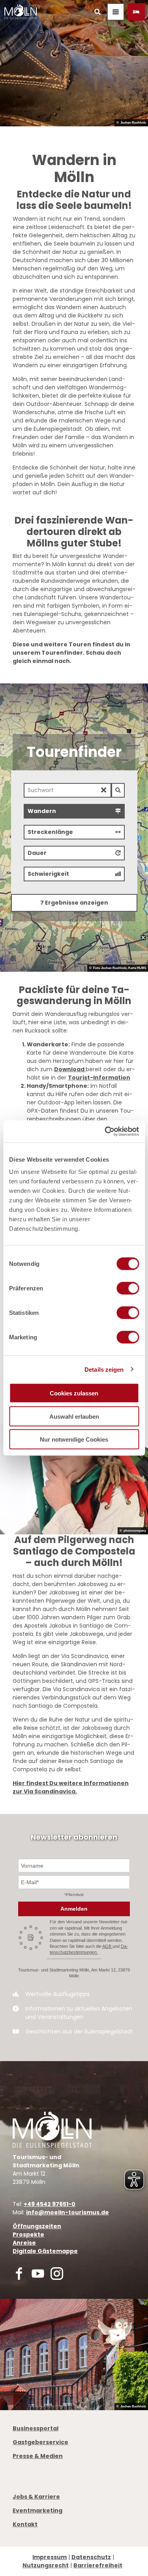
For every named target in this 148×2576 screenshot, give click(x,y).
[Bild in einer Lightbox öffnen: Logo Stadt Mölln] (52, 2130)
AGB (107, 1946)
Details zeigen (104, 1369)
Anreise (24, 2243)
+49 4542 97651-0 (50, 2204)
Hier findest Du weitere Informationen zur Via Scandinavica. (71, 1787)
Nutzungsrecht (46, 2565)
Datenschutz (91, 2557)
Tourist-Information (99, 1078)
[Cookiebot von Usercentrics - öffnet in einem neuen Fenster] (105, 1132)
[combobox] (74, 790)
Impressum (50, 2557)
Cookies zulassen (74, 1393)
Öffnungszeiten (37, 2226)
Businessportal (36, 2428)
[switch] (128, 1288)
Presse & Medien (38, 2456)
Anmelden (74, 1909)
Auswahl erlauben (74, 1416)
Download (70, 1069)
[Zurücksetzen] (104, 790)
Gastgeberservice (40, 2442)
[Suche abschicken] (118, 790)
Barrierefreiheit (98, 2565)
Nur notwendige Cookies (74, 1439)
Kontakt (25, 2524)
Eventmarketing (37, 2510)
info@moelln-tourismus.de (67, 2212)
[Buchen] (136, 12)
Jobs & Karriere (36, 2497)
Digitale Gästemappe (45, 2251)
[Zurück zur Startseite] (21, 12)
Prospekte (28, 2234)
